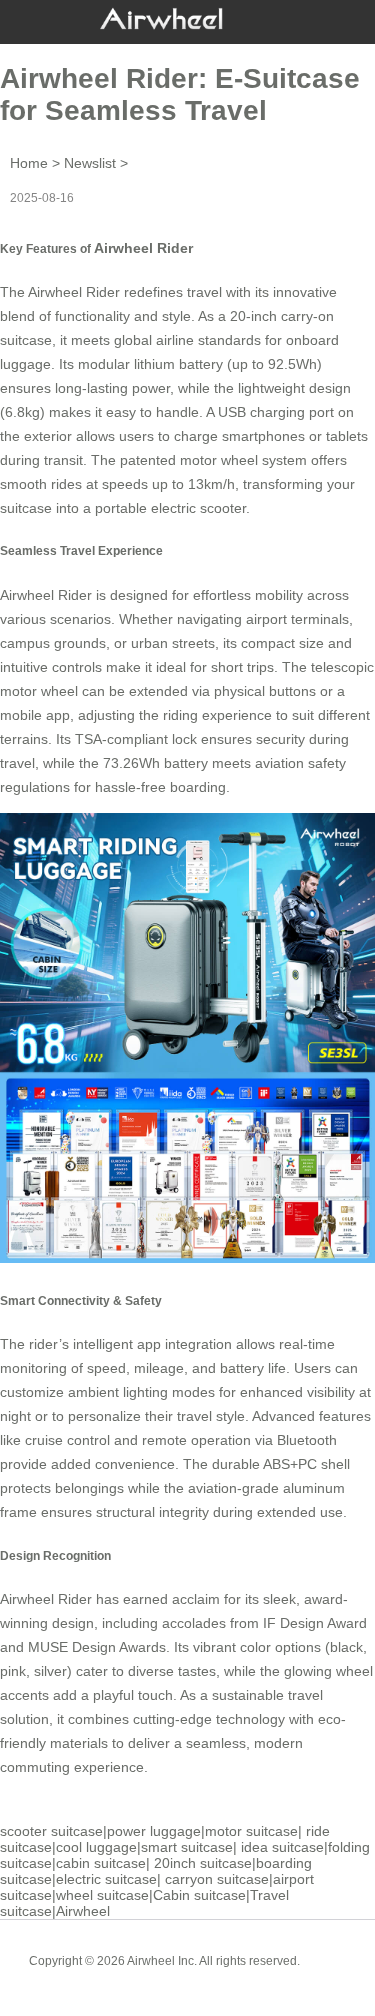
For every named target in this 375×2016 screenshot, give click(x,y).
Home (29, 163)
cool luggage (96, 1847)
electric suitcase (106, 1879)
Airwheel (83, 1911)
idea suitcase (282, 1847)
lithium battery (178, 364)
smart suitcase (187, 1847)
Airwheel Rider (143, 248)
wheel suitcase (102, 1895)
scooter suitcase (51, 1831)
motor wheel (219, 460)
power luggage (154, 1831)
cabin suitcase (101, 1863)
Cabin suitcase (199, 1895)
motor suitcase (251, 1831)
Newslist (90, 163)
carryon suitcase (217, 1879)
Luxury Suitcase (216, 1976)
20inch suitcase (203, 1863)
